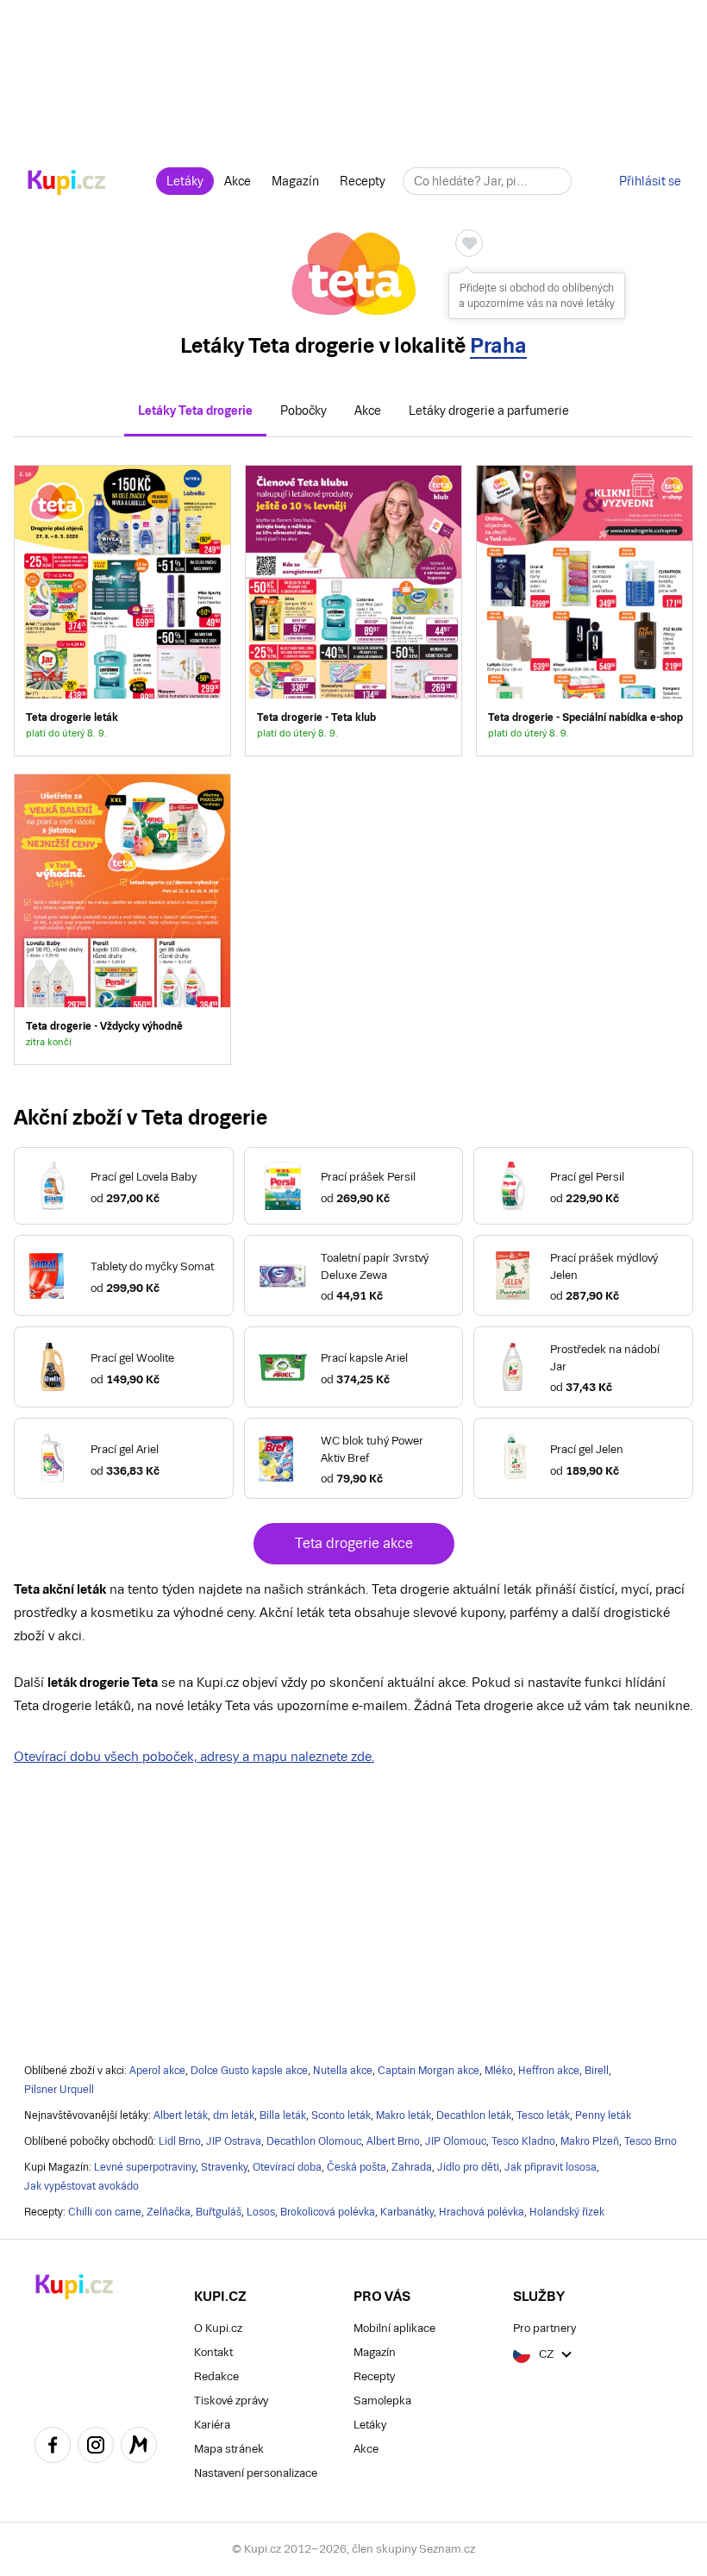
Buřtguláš (219, 2212)
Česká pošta (357, 2167)
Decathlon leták (474, 2115)
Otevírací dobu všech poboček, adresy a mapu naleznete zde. (194, 1756)
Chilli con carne (105, 2212)
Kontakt (213, 2352)
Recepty (363, 181)
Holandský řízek (567, 2212)
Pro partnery (544, 2328)
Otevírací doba (287, 2167)
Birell (597, 2071)
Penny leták (603, 2115)
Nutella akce (343, 2071)
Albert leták (181, 2115)
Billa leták (283, 2115)
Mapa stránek (229, 2449)
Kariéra (212, 2425)
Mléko (499, 2071)
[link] (122, 611)
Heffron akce (549, 2071)
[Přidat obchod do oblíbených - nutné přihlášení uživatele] (469, 243)
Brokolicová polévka (328, 2212)
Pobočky (303, 411)
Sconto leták (341, 2115)
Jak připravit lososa (551, 2167)
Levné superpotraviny (145, 2167)
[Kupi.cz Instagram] (96, 2448)
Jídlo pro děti (468, 2167)
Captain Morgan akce (429, 2071)
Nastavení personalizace (256, 2473)
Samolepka (382, 2401)
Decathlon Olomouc (314, 2141)
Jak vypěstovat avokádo (81, 2186)
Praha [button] (498, 345)
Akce (238, 181)
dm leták (234, 2115)
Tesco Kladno (523, 2141)
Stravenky (224, 2167)
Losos (261, 2212)
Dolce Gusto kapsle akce (249, 2071)
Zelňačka (169, 2212)
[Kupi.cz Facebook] (53, 2448)
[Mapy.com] (139, 2448)
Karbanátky (407, 2212)
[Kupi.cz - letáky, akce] (67, 184)
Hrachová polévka (482, 2212)
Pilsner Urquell (59, 2090)
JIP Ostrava (234, 2141)
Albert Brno (393, 2141)
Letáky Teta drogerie (195, 411)
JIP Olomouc (456, 2141)
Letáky (185, 181)
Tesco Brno (651, 2141)
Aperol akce (157, 2071)
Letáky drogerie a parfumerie (489, 411)
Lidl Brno (180, 2141)
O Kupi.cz (218, 2328)
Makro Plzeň (590, 2141)
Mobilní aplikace (394, 2328)
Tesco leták (543, 2115)
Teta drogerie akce (354, 1543)
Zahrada (412, 2167)
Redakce (216, 2376)
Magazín (295, 181)
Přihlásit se (650, 181)
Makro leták (404, 2115)
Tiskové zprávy (231, 2401)
